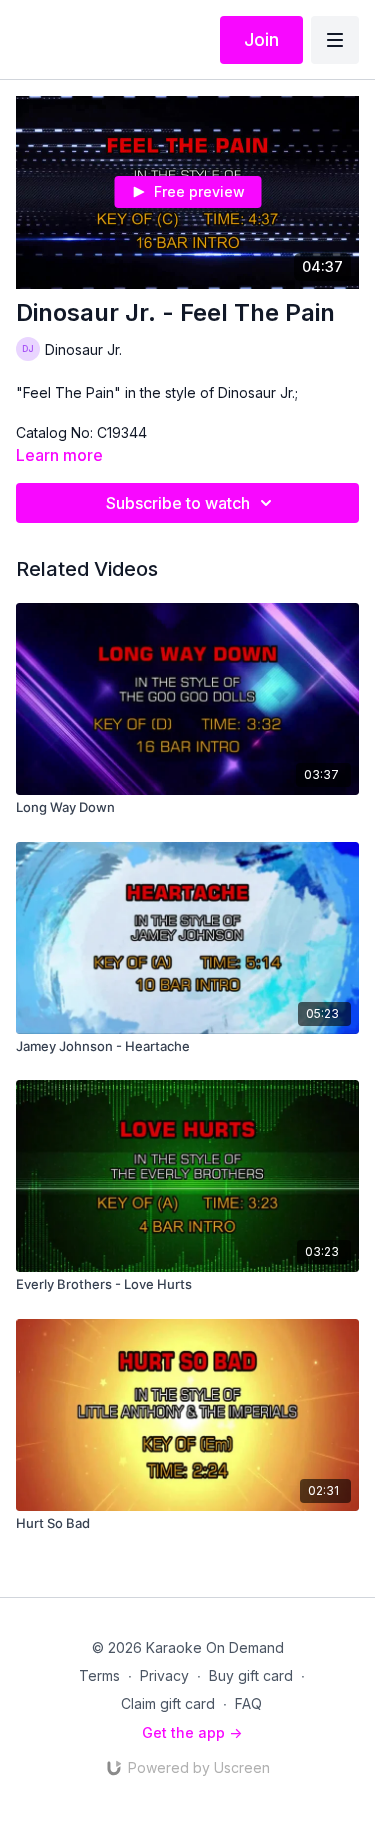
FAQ (248, 1703)
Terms (99, 1675)
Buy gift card (251, 1675)
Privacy (164, 1675)
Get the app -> (192, 1732)
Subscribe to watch (178, 503)
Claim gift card (168, 1703)
